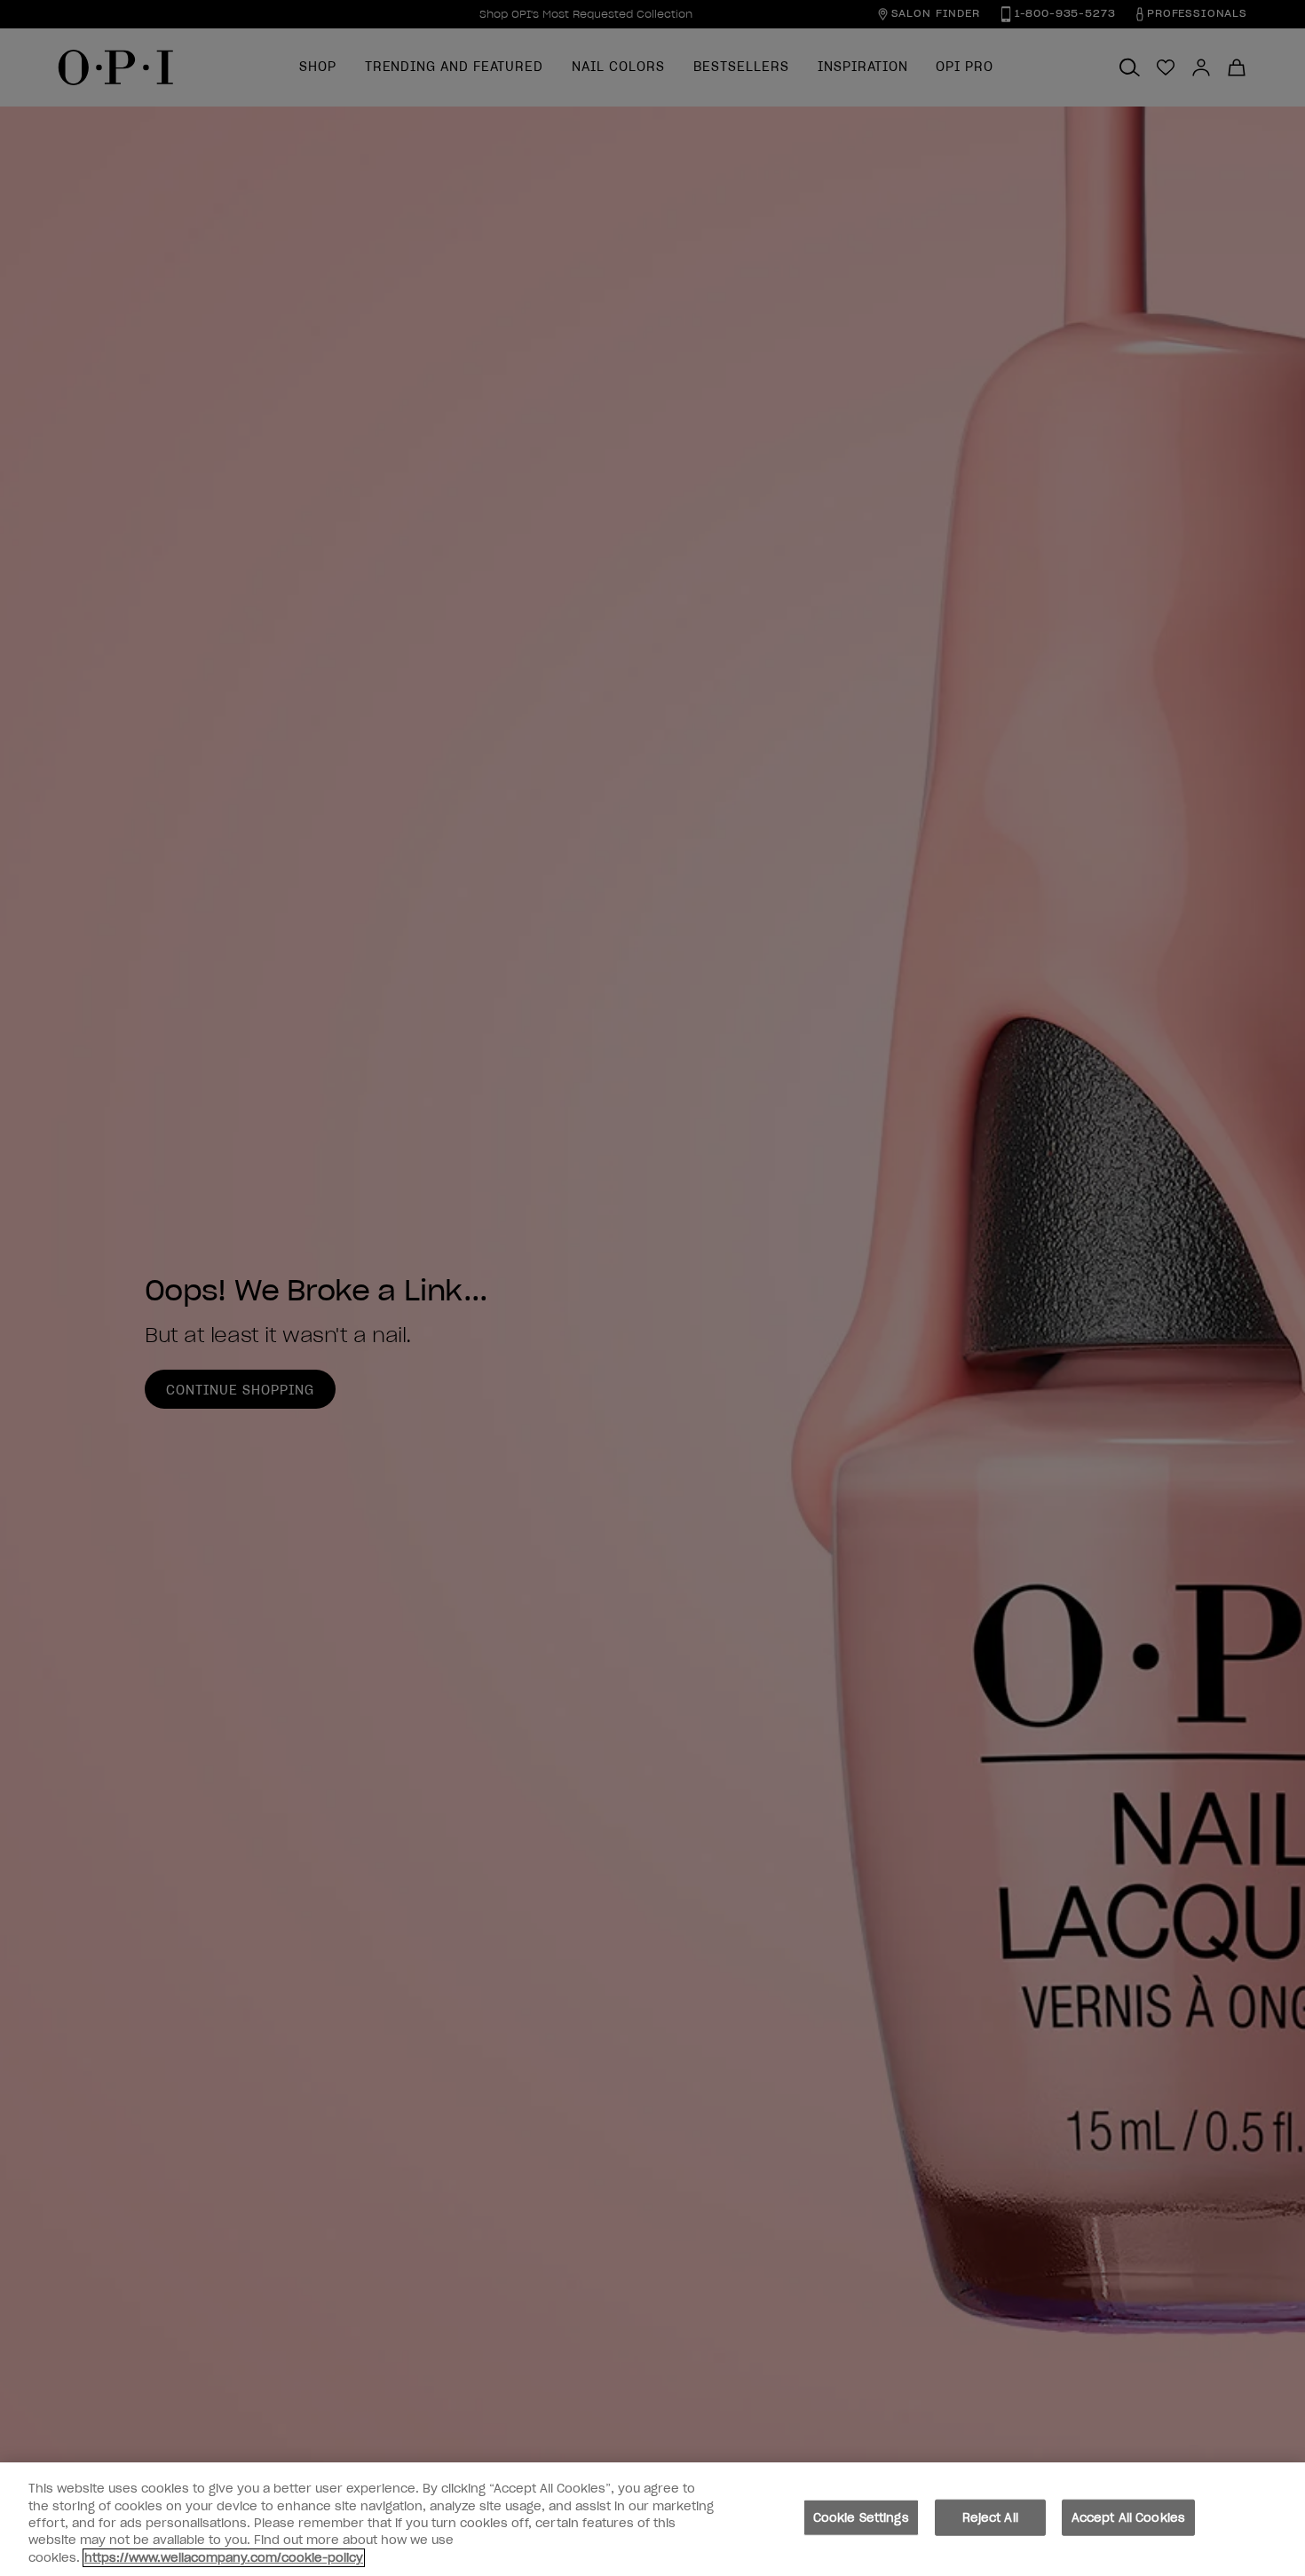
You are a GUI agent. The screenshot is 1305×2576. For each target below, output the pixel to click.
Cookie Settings (861, 2518)
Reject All (990, 2518)
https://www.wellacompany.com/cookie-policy (224, 2558)
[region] (652, 2519)
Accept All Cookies (1128, 2518)
